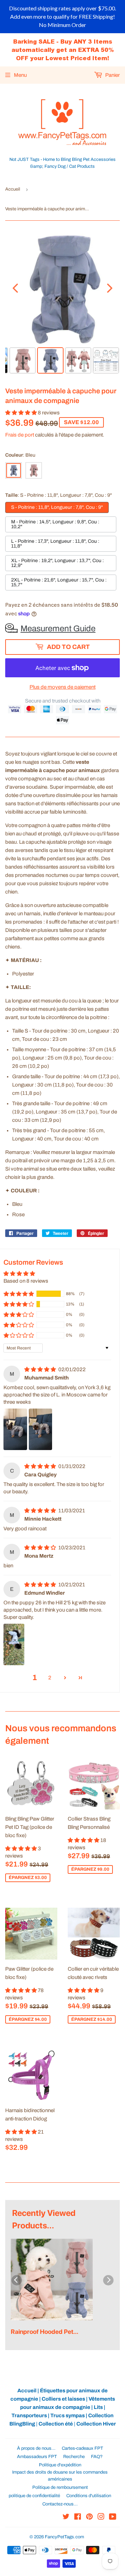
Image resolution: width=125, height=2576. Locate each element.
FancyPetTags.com (64, 2537)
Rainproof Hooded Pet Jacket (42, 2332)
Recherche (74, 2457)
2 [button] (50, 1678)
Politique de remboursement (60, 2487)
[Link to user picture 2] (41, 1429)
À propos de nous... (36, 2448)
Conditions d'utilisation (89, 2496)
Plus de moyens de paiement (62, 687)
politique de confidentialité (34, 2496)
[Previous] (15, 288)
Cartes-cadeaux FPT (82, 2448)
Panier (112, 75)
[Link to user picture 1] (15, 1429)
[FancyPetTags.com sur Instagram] (101, 2518)
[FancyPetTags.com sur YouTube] (113, 2518)
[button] (22, 413)
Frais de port (20, 435)
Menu (20, 75)
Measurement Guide (58, 629)
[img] (41, 1369)
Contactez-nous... (60, 2504)
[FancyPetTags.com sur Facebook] (78, 2518)
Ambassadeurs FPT (37, 2457)
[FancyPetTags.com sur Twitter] (66, 2518)
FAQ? (97, 2457)
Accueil (13, 189)
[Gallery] (62, 303)
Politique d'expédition (60, 2465)
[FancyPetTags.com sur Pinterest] (89, 2518)
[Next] (110, 288)
